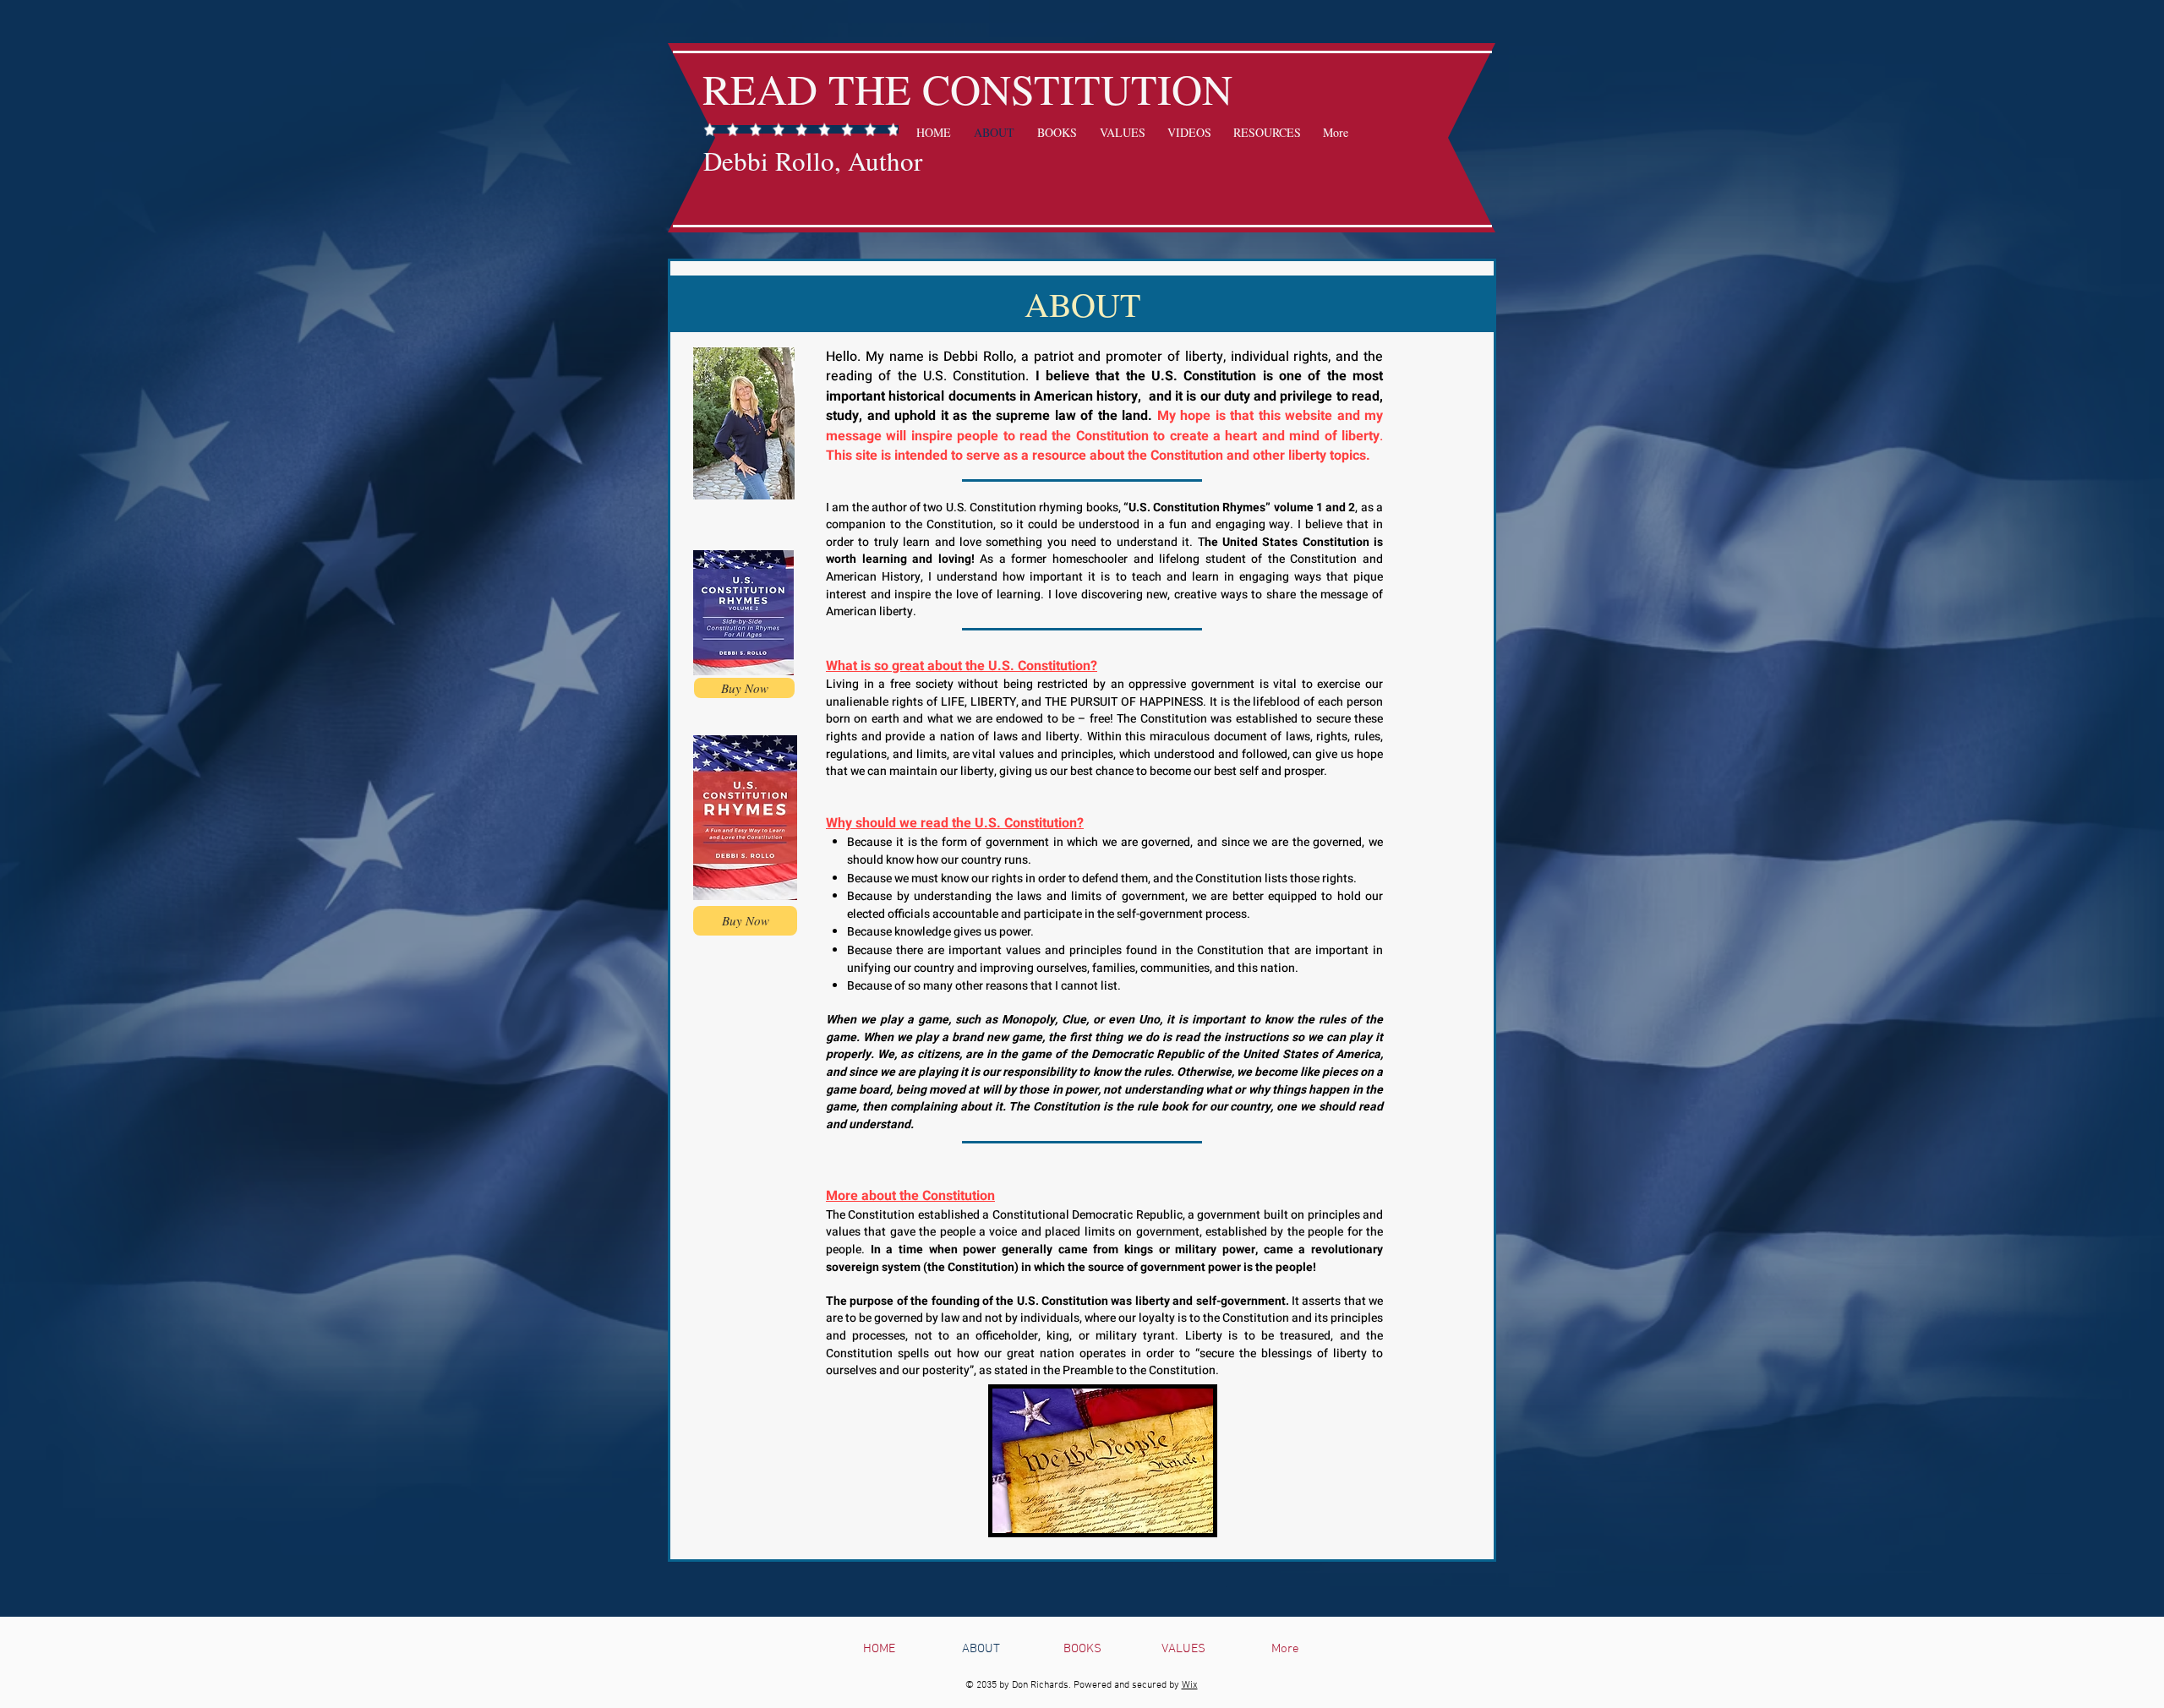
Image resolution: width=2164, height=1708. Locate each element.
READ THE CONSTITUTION (967, 88)
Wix (1190, 1685)
